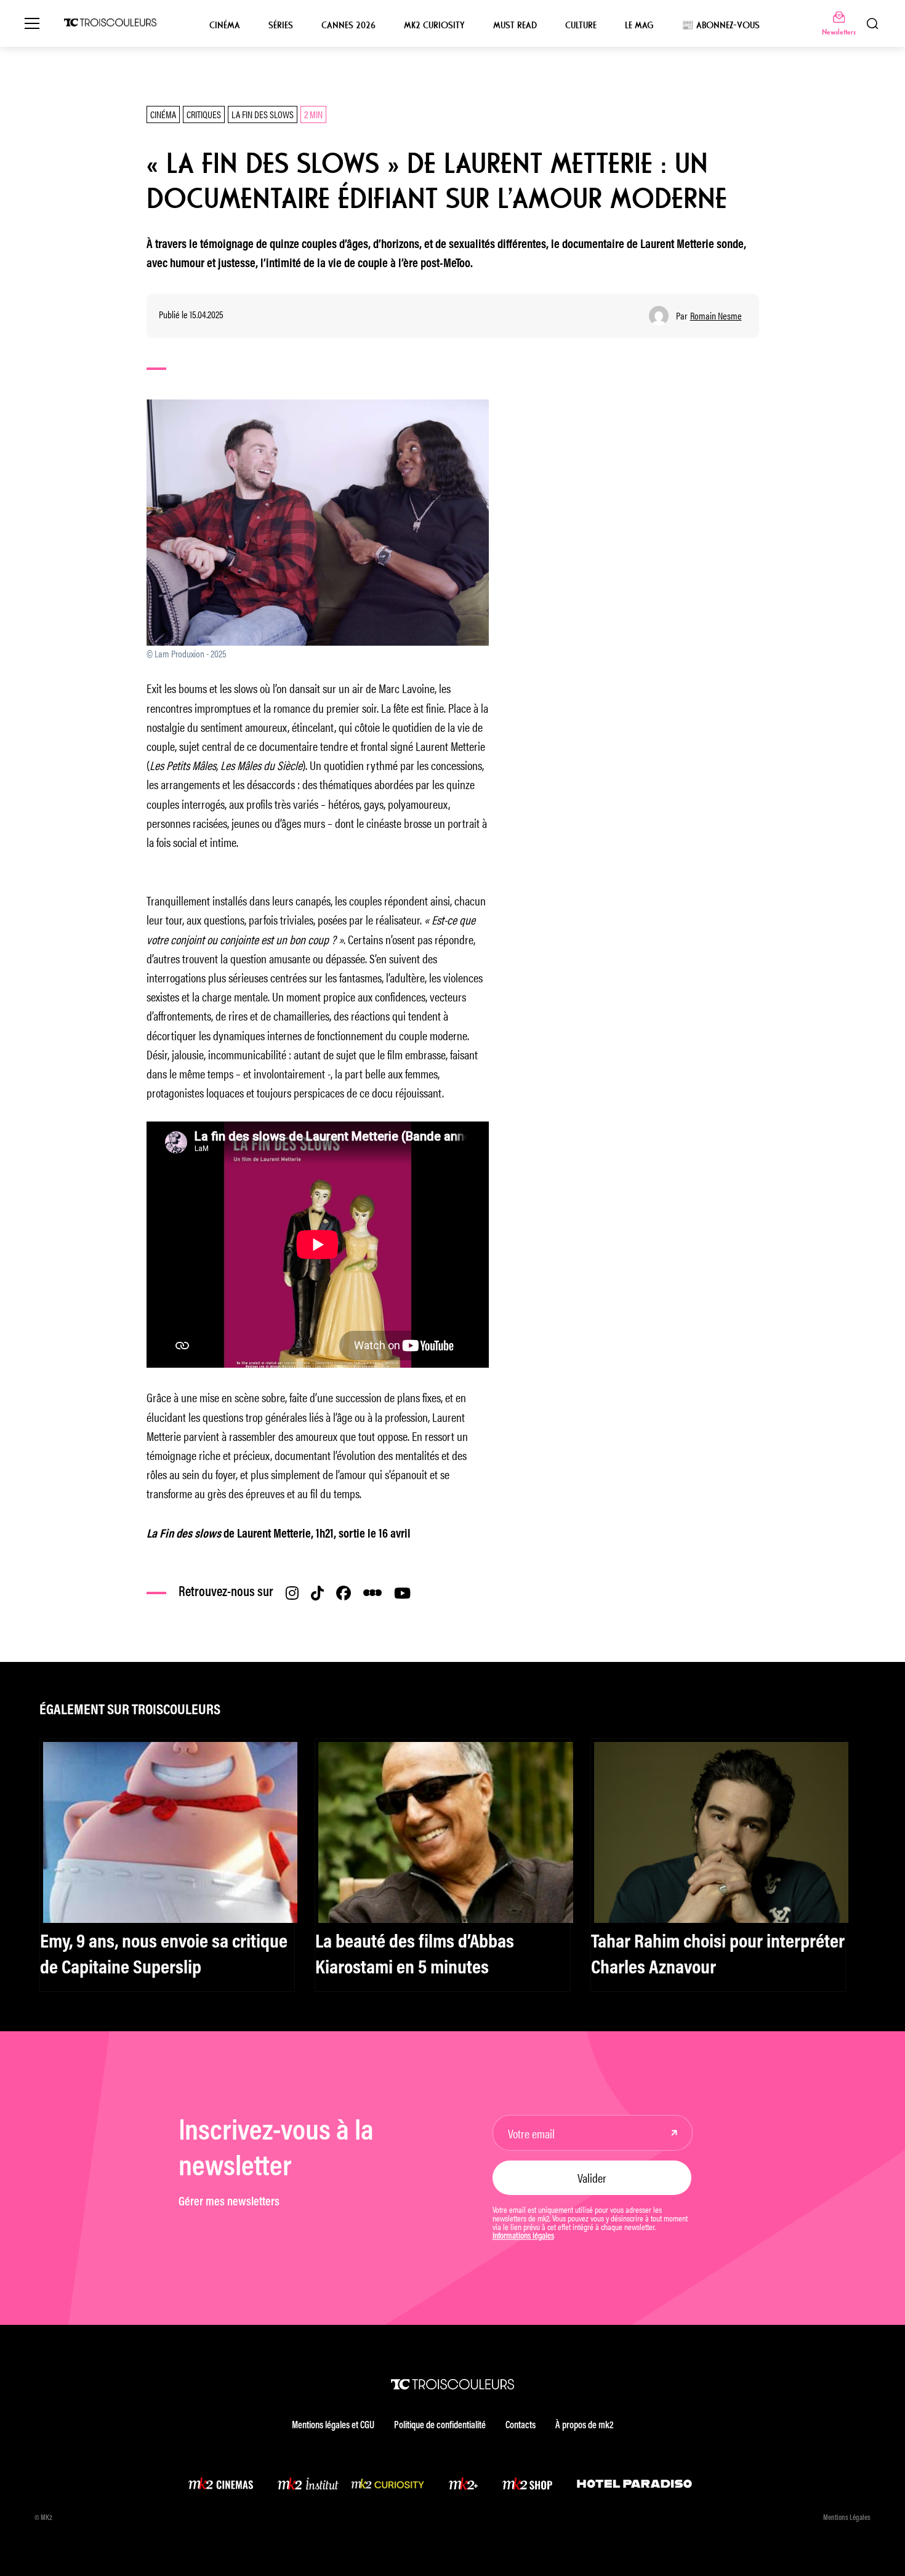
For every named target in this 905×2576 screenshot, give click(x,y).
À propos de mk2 (584, 2426)
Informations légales (523, 2237)
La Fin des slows (263, 114)
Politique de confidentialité (440, 2426)
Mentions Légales (847, 2518)
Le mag (639, 25)
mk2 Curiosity (434, 25)
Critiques (204, 114)
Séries (281, 25)
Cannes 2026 (348, 25)
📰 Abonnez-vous (721, 25)
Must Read (515, 25)
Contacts (521, 2426)
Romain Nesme (716, 316)
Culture (581, 25)
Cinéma (225, 25)
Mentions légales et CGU (333, 2426)
